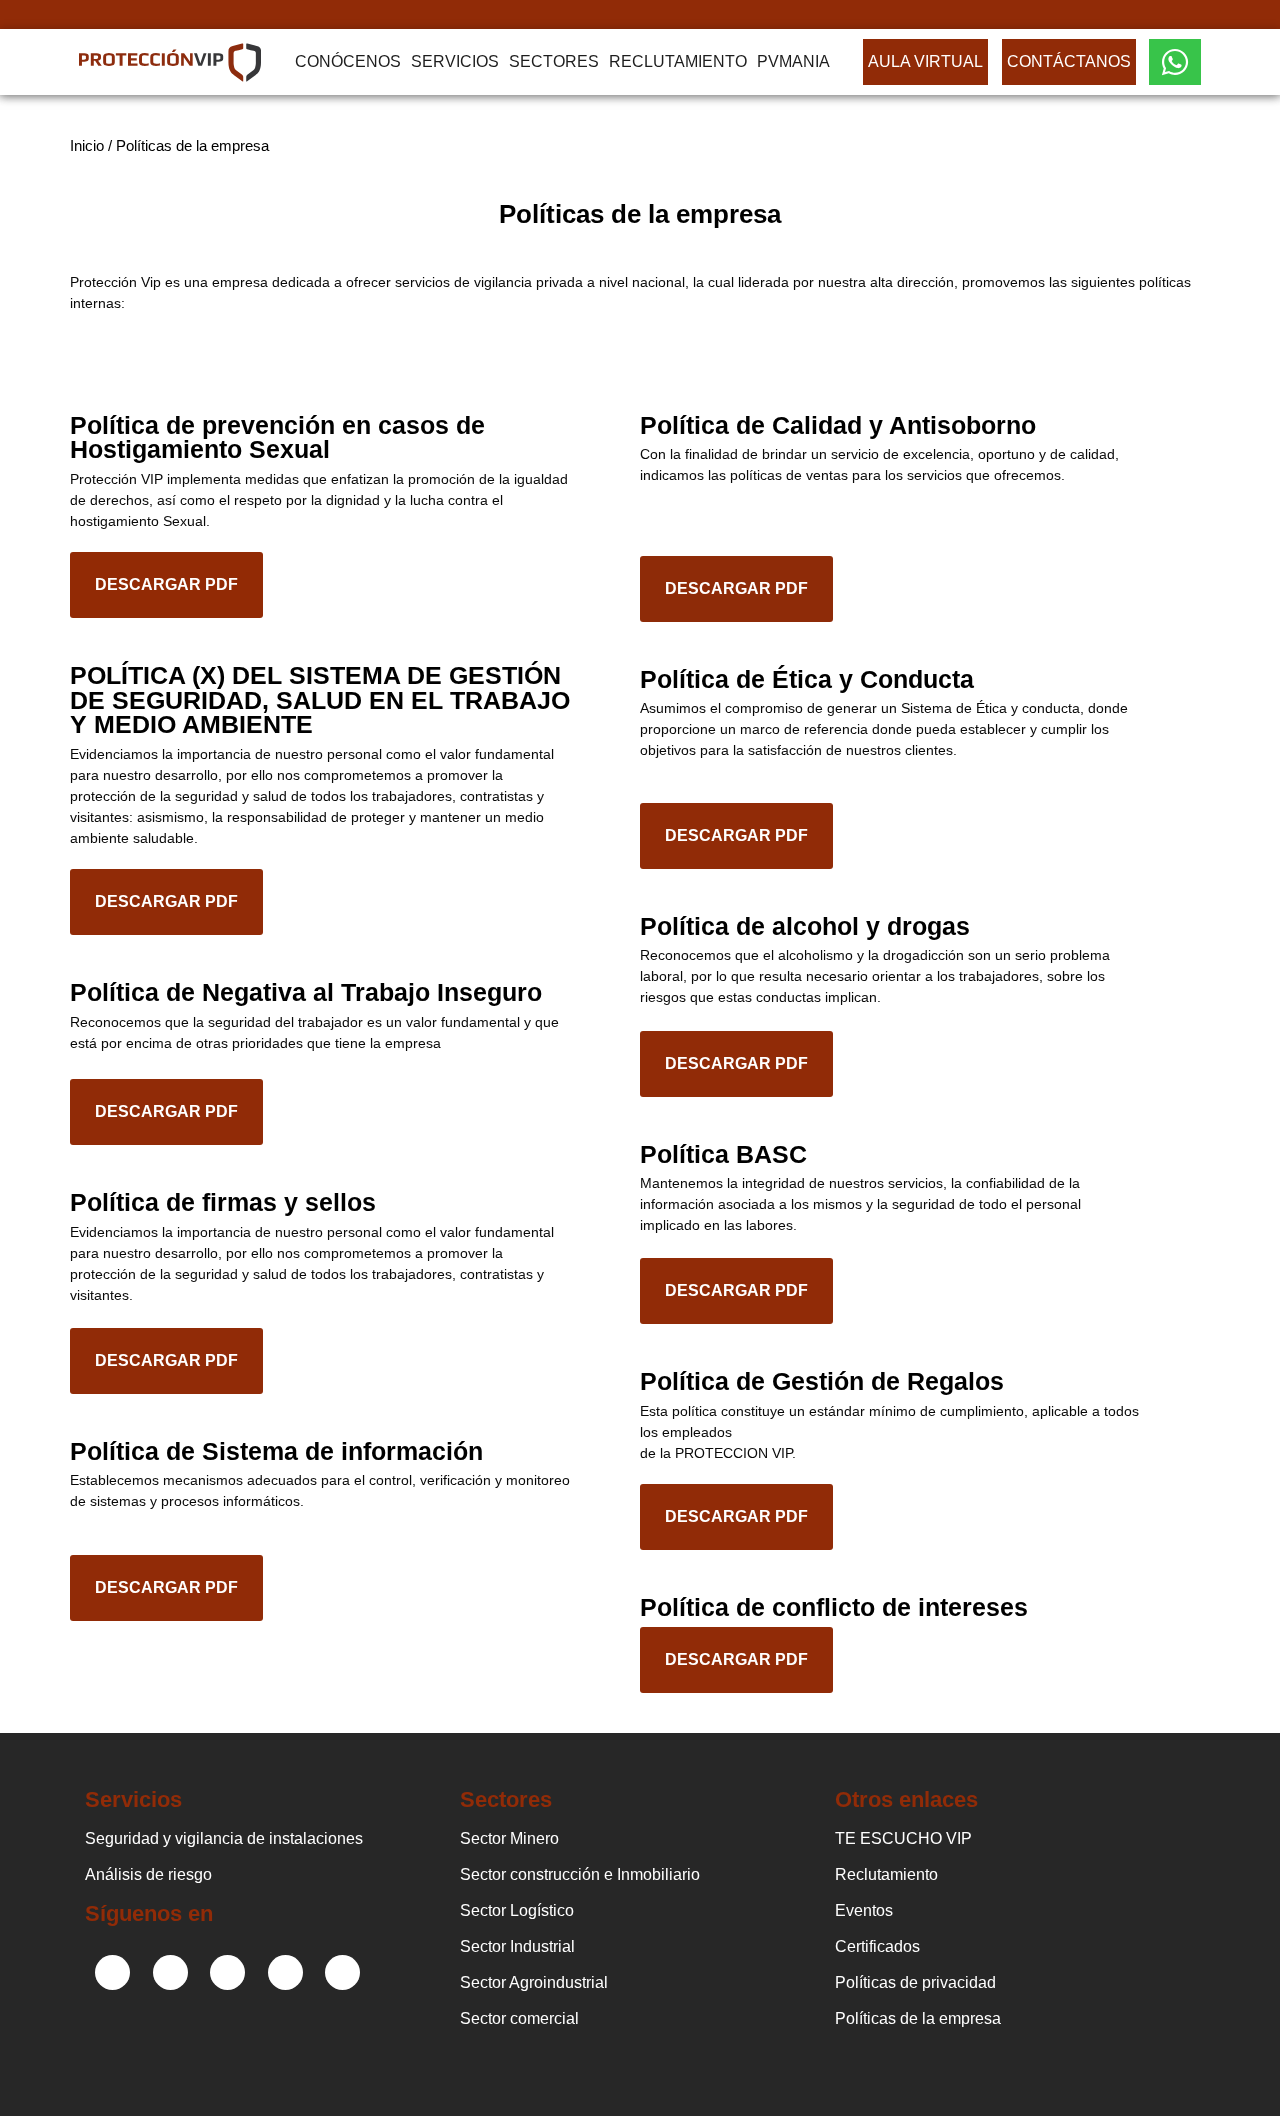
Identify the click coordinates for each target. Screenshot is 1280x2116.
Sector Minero (509, 1838)
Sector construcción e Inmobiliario (580, 1874)
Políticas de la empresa (918, 2018)
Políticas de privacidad (915, 1982)
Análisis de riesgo (148, 1874)
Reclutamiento (886, 1874)
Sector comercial (519, 2018)
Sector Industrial (517, 1946)
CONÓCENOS (348, 61)
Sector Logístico (517, 1910)
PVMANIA (793, 61)
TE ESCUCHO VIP (903, 1838)
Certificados (877, 1946)
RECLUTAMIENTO (678, 61)
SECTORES (554, 61)
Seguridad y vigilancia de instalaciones (224, 1838)
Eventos (864, 1910)
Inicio (87, 145)
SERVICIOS (455, 61)
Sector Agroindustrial (534, 1982)
